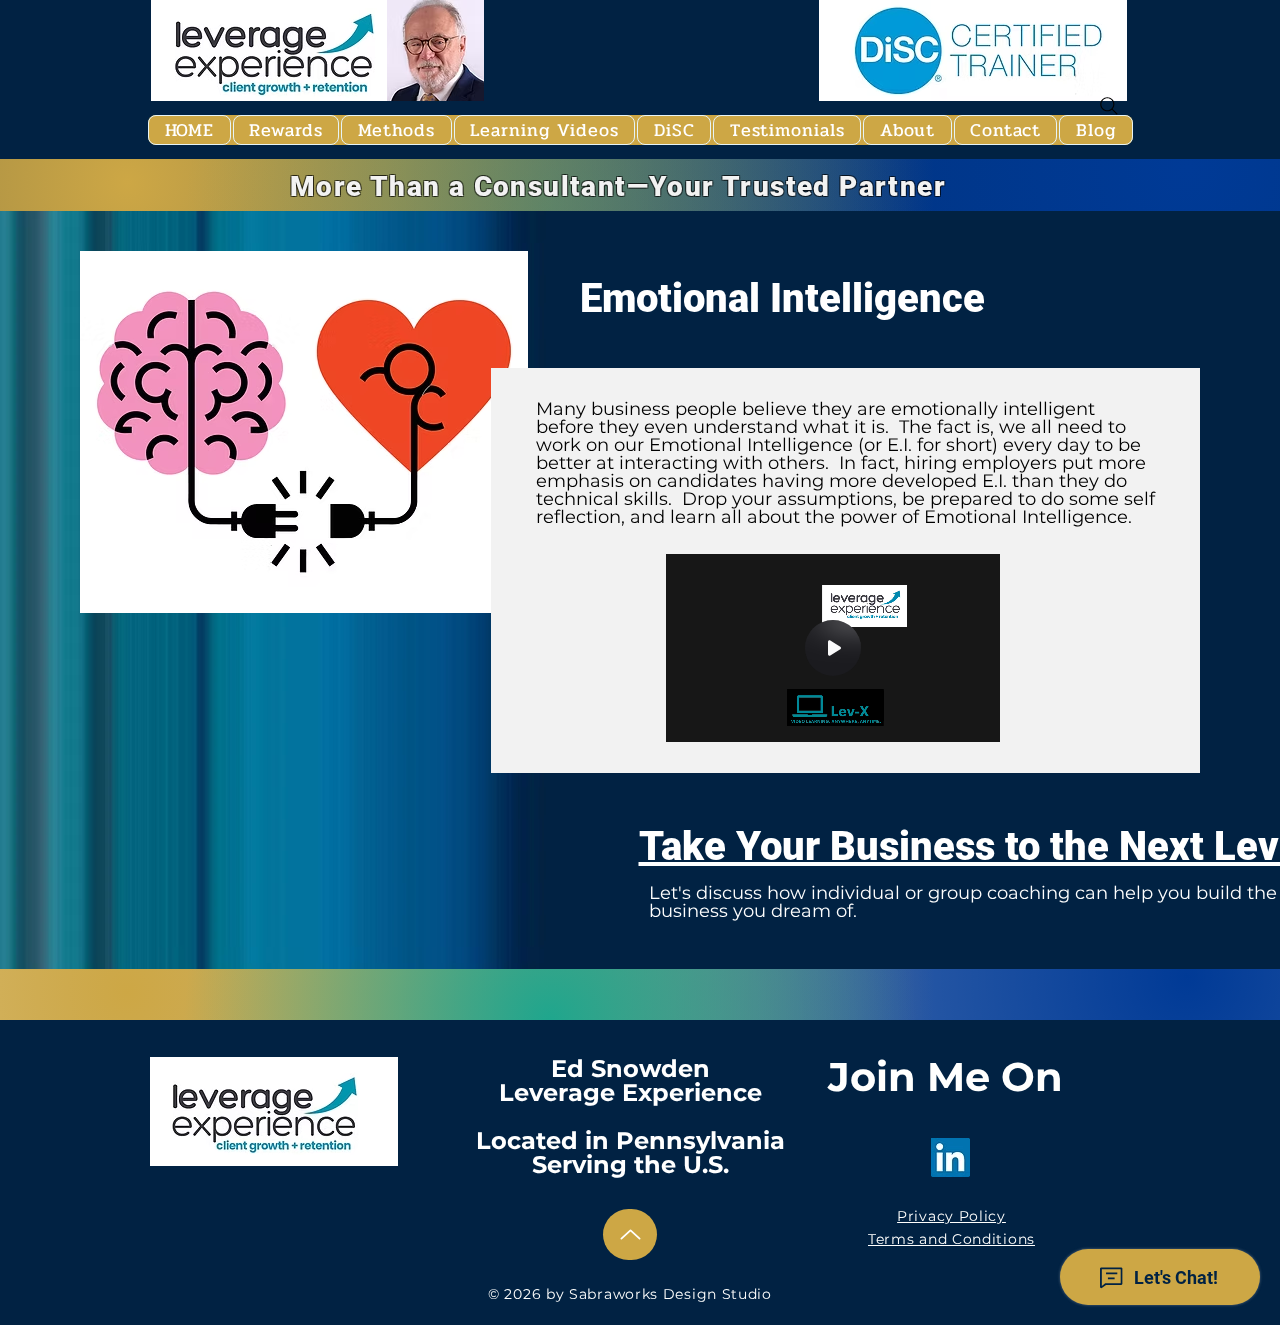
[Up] (630, 1234)
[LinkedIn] (950, 1157)
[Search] (1109, 106)
